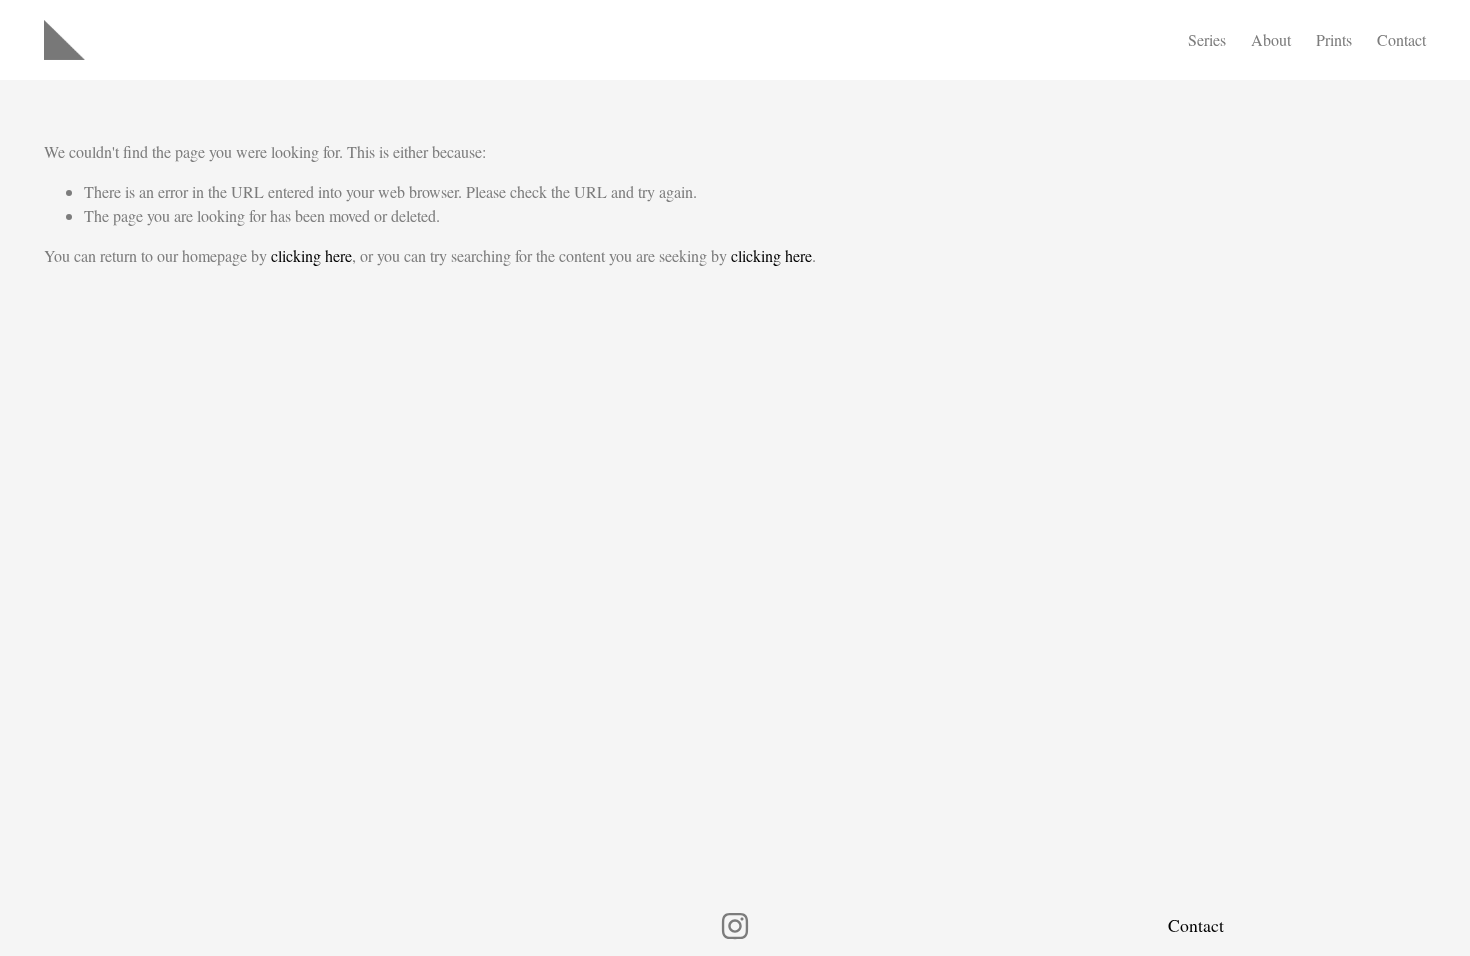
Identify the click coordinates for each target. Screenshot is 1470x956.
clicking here (311, 255)
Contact (1401, 39)
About (1271, 39)
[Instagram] (735, 926)
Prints (1334, 39)
